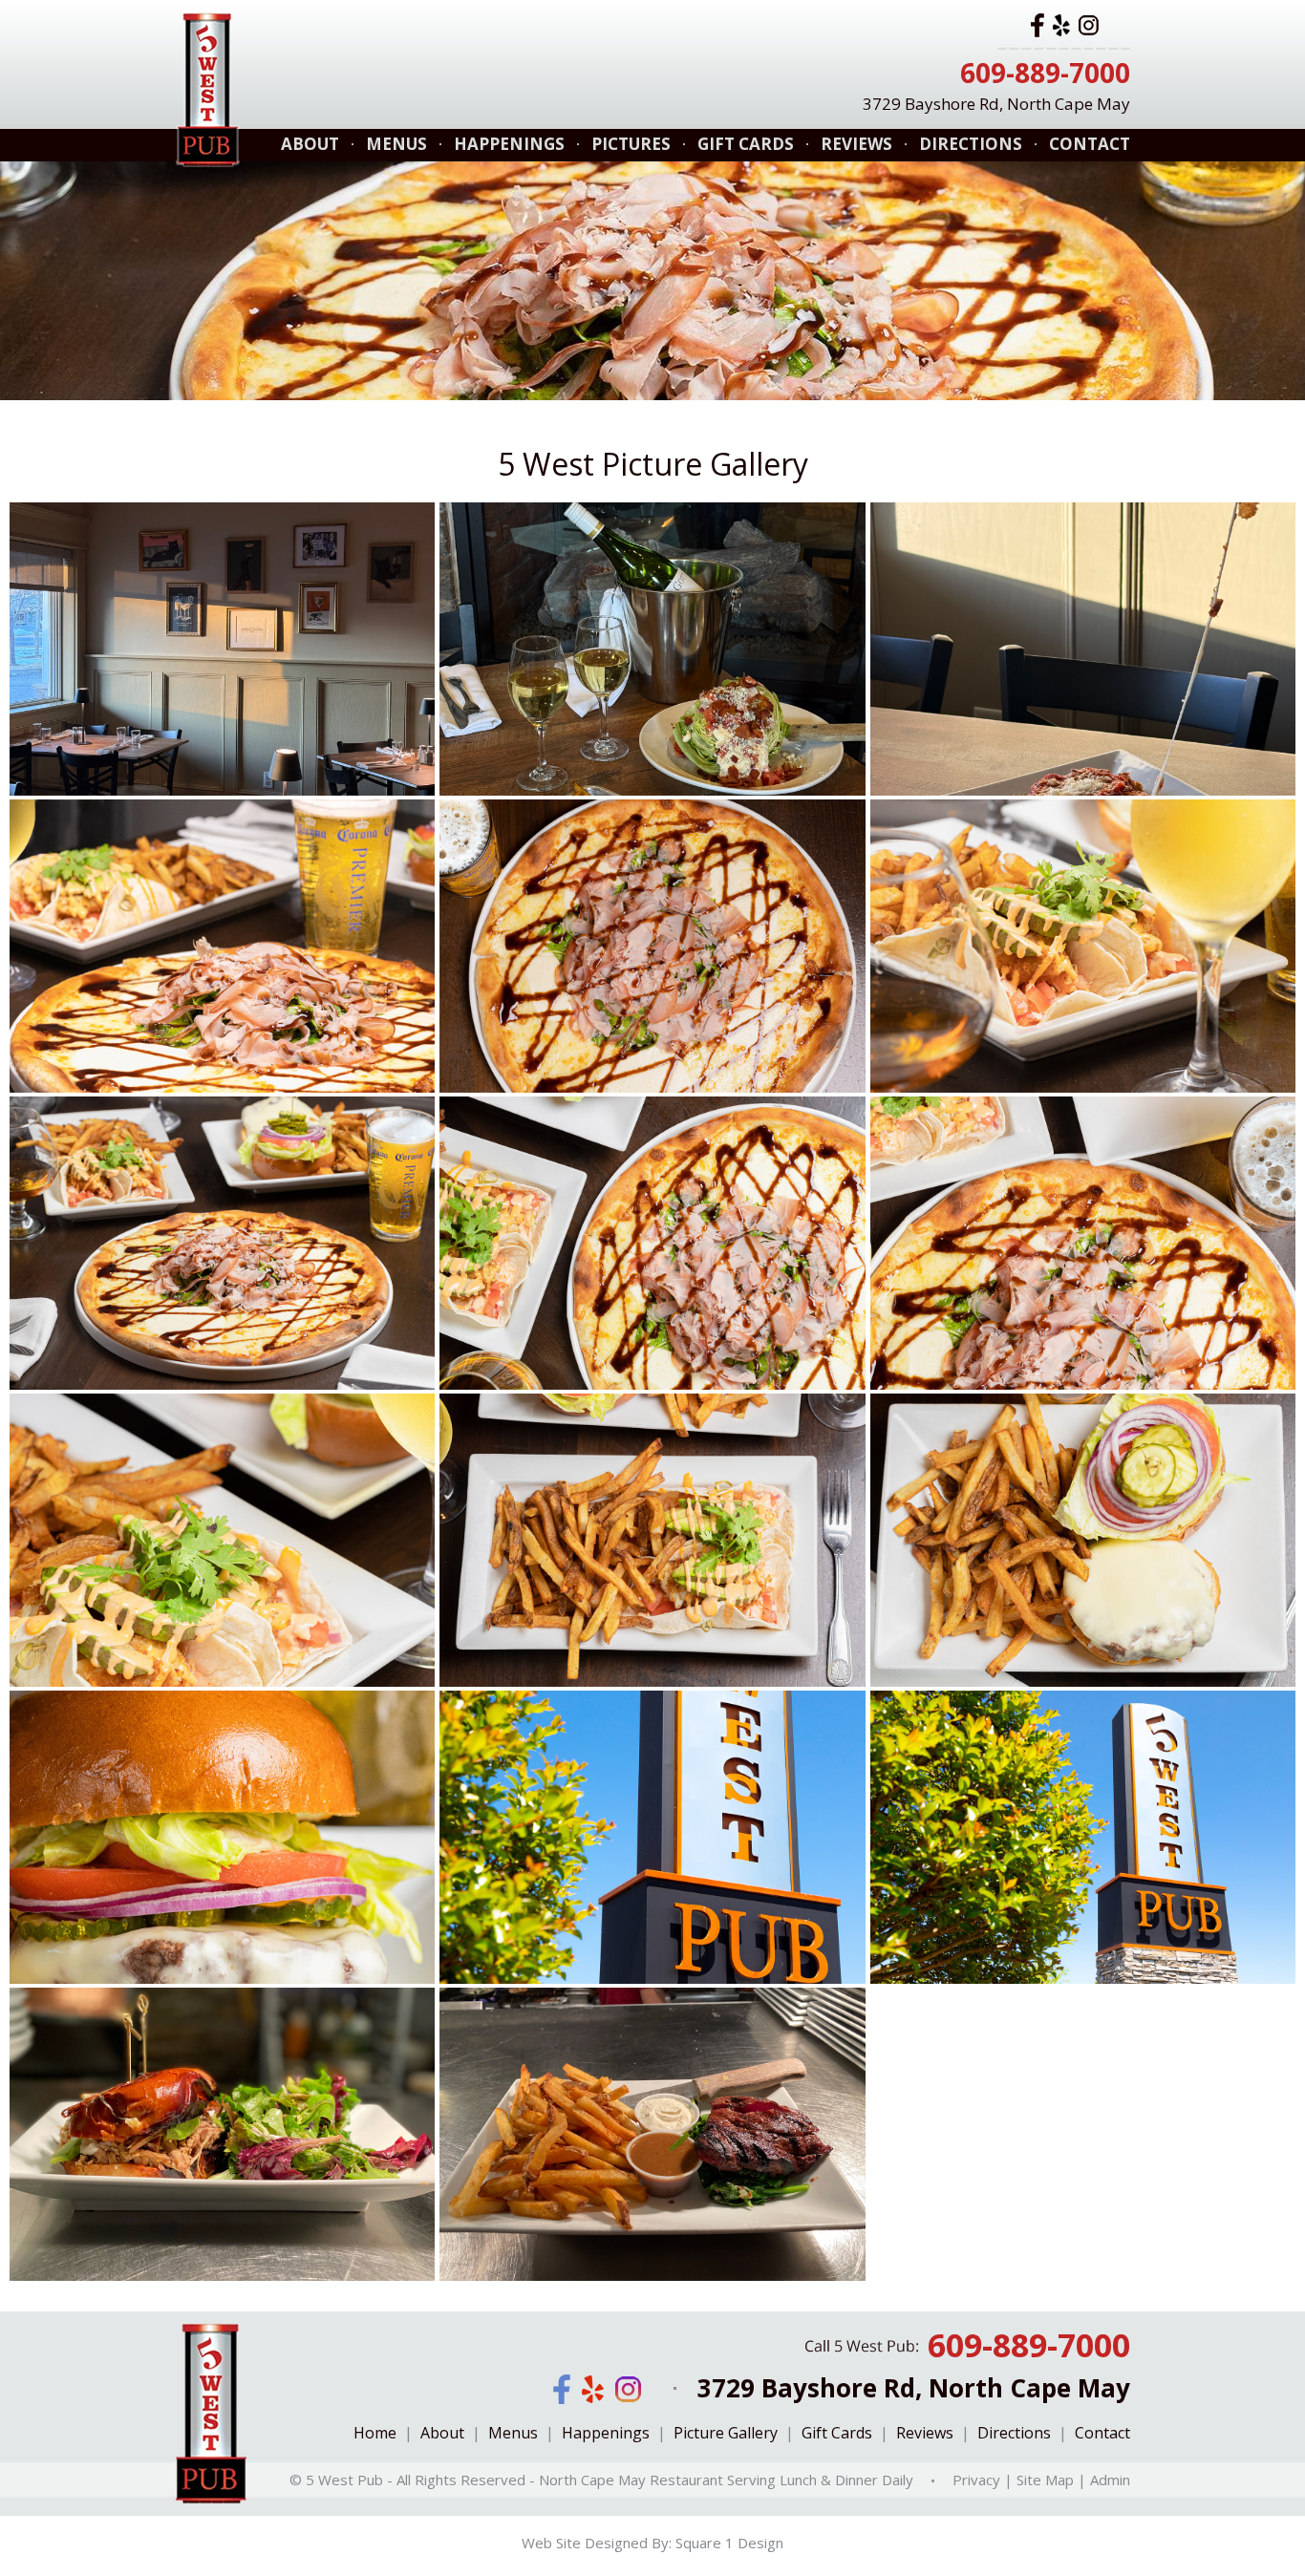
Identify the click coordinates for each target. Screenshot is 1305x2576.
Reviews (925, 2433)
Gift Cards (837, 2433)
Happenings (606, 2433)
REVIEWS (856, 144)
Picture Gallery (726, 2433)
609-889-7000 (1045, 73)
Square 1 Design (729, 2543)
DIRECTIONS (971, 144)
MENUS (396, 144)
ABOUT (310, 144)
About (442, 2433)
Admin (1110, 2479)
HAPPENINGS (509, 144)
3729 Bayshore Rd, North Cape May (996, 104)
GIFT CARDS (746, 144)
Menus (513, 2433)
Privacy (976, 2479)
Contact (1102, 2433)
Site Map (1045, 2479)
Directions (1014, 2433)
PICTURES (631, 144)
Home (375, 2433)
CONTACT (1090, 144)
